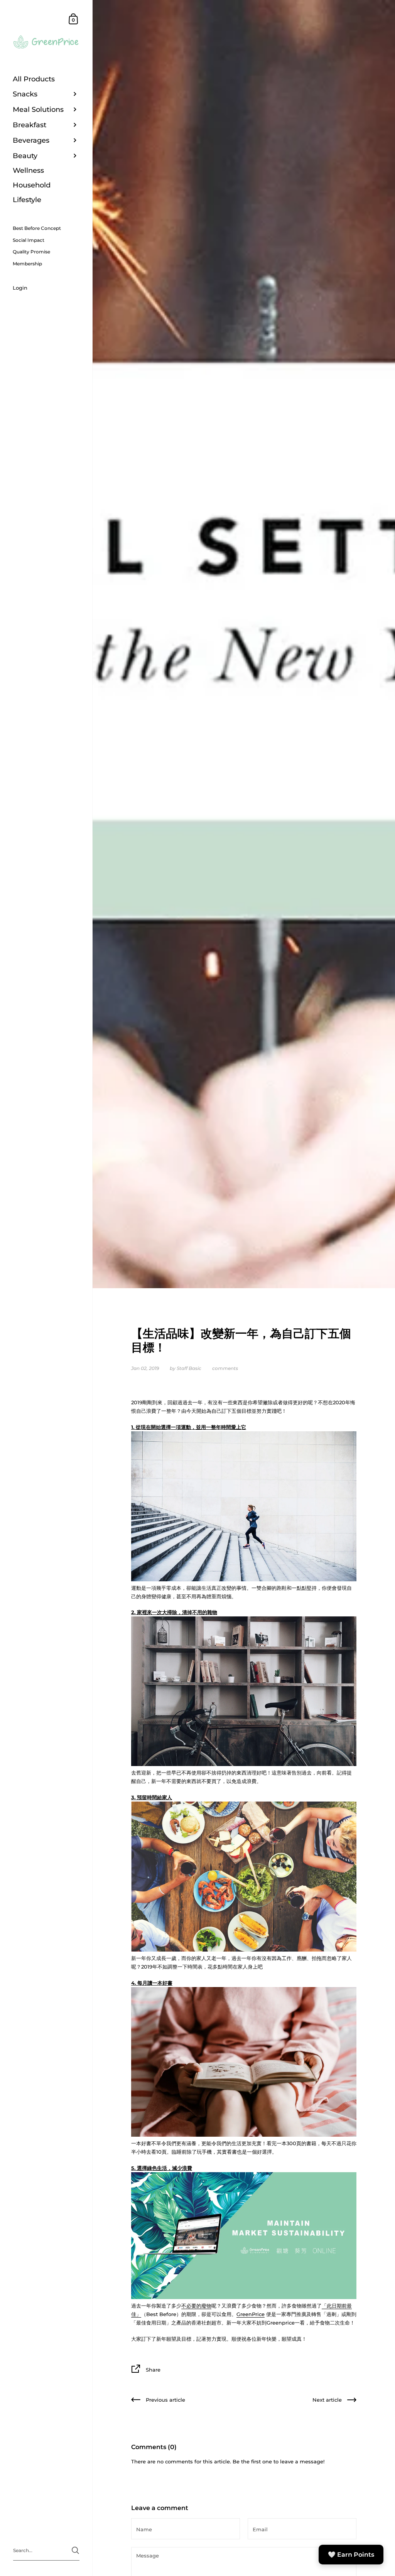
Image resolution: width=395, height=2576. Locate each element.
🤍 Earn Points (351, 2555)
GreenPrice (251, 2314)
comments (225, 1368)
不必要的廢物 (196, 2306)
